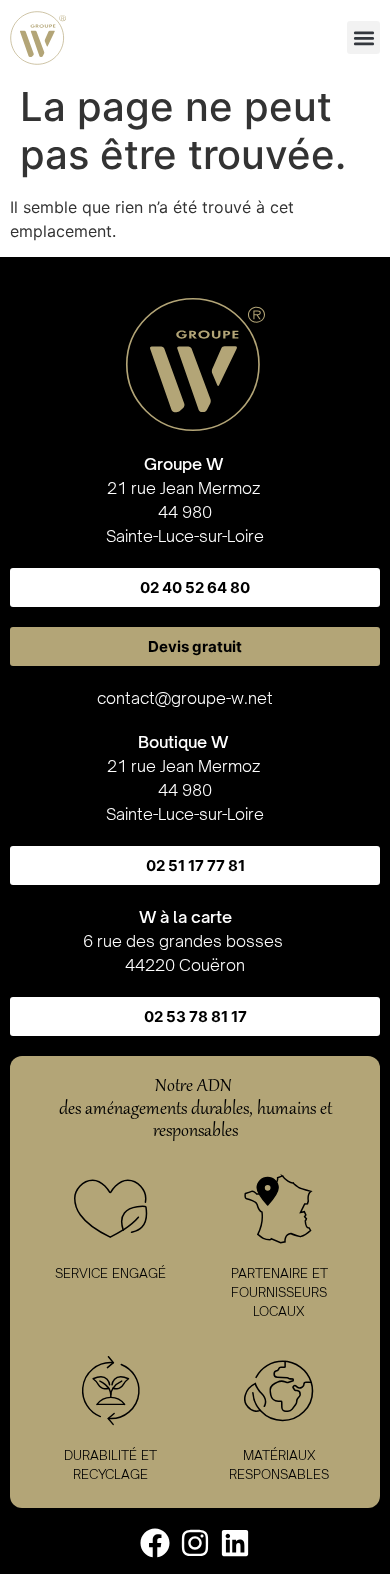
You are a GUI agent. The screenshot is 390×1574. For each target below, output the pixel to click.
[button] (363, 37)
